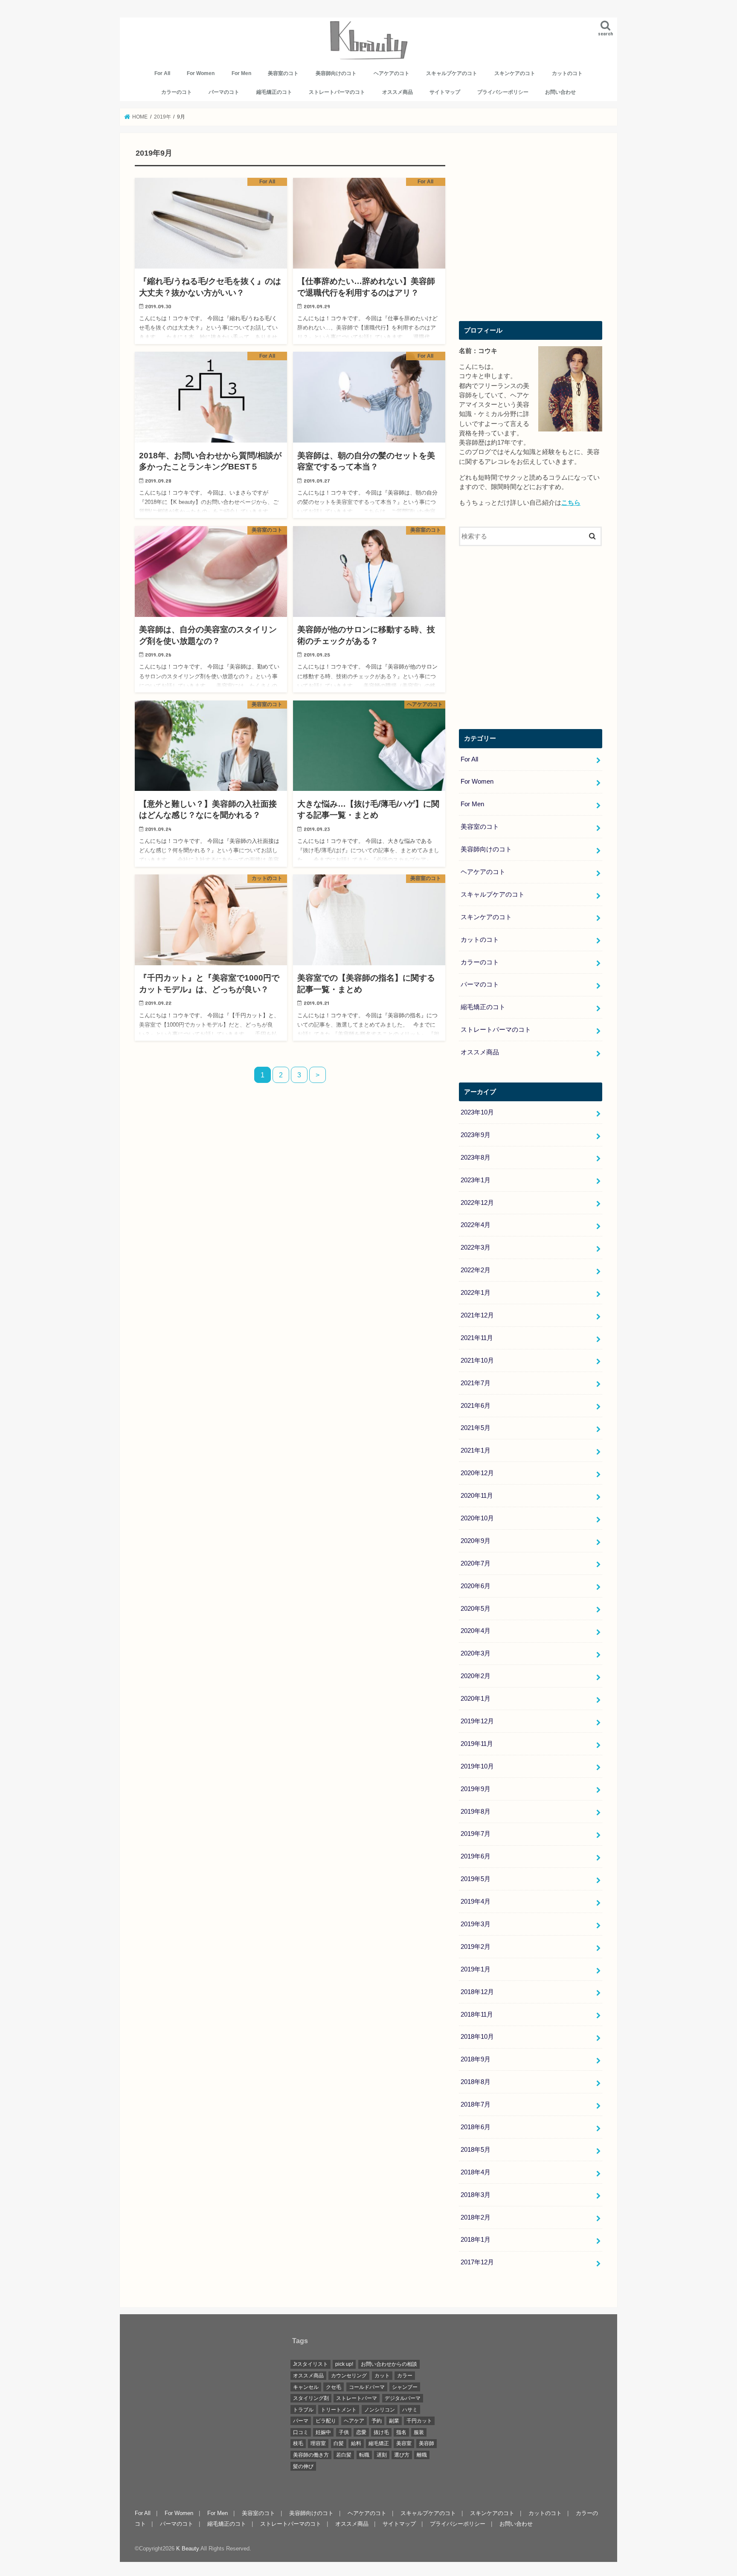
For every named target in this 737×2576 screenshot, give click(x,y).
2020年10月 (477, 1518)
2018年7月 (476, 2104)
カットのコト (567, 73)
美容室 (404, 2443)
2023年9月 (476, 1135)
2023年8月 (476, 1158)
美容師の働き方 (311, 2455)
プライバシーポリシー (503, 92)
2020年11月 (477, 1496)
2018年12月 (477, 1992)
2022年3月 (476, 1247)
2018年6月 (476, 2127)
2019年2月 (476, 1947)
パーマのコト (224, 92)
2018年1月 (476, 2240)
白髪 (339, 2443)
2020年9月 (476, 1541)
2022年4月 (476, 1225)
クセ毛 (334, 2387)
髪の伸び (303, 2466)
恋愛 (361, 2432)
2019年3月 (476, 1924)
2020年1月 (476, 1699)
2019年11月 (477, 1744)
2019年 (162, 117)
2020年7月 (476, 1563)
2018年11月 (477, 2014)
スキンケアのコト (515, 73)
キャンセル (306, 2387)
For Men (241, 73)
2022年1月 (476, 1293)
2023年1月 (476, 1180)
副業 (394, 2421)
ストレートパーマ (357, 2398)
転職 (364, 2455)
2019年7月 (476, 1834)
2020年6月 (476, 1586)
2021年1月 (476, 1450)
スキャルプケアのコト (452, 73)
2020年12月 (477, 1473)
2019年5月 (476, 1879)
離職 (422, 2455)
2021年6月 (476, 1406)
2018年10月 (477, 2037)
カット (382, 2376)
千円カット (419, 2421)
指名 (401, 2432)
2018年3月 (476, 2195)
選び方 (402, 2455)
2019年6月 (476, 1856)
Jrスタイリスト (310, 2364)
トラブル (303, 2410)
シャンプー (405, 2387)
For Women (201, 73)
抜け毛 (381, 2432)
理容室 (318, 2443)
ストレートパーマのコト (337, 92)
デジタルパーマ (403, 2398)
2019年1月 (476, 1969)
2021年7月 (476, 1383)
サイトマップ (445, 92)
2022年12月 (477, 1203)
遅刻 (382, 2455)
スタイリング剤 (311, 2398)
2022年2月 (476, 1270)
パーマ (301, 2421)
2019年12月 (477, 1721)
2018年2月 (476, 2217)
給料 (356, 2443)
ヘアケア (354, 2421)
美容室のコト (283, 73)
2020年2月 (476, 1676)
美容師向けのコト (336, 73)
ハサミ (410, 2410)
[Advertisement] (531, 233)
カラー (405, 2376)
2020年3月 (476, 1653)
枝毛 (298, 2443)
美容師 (427, 2443)
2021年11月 (477, 1338)
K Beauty (187, 2549)
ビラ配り (326, 2421)
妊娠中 (323, 2432)
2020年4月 (476, 1631)
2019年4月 (476, 1902)
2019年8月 (476, 1812)
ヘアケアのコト (392, 73)
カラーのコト (177, 92)
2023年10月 (477, 1112)
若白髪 (344, 2455)
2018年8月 (476, 2082)
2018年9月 (476, 2059)
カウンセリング (349, 2376)
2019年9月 (476, 1789)
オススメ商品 (398, 92)
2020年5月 (476, 1609)
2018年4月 (476, 2172)
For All (162, 73)
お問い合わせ (560, 92)
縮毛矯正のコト (274, 92)
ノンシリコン (380, 2410)
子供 (344, 2432)
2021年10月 (477, 1360)
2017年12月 (477, 2262)
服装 (419, 2432)
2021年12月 (477, 1315)
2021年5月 (476, 1428)
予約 (377, 2421)
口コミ (301, 2432)
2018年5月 (476, 2150)
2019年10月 (477, 1766)
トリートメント (339, 2410)
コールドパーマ (367, 2387)
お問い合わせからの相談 (389, 2364)
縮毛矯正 (379, 2443)
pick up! (344, 2364)
